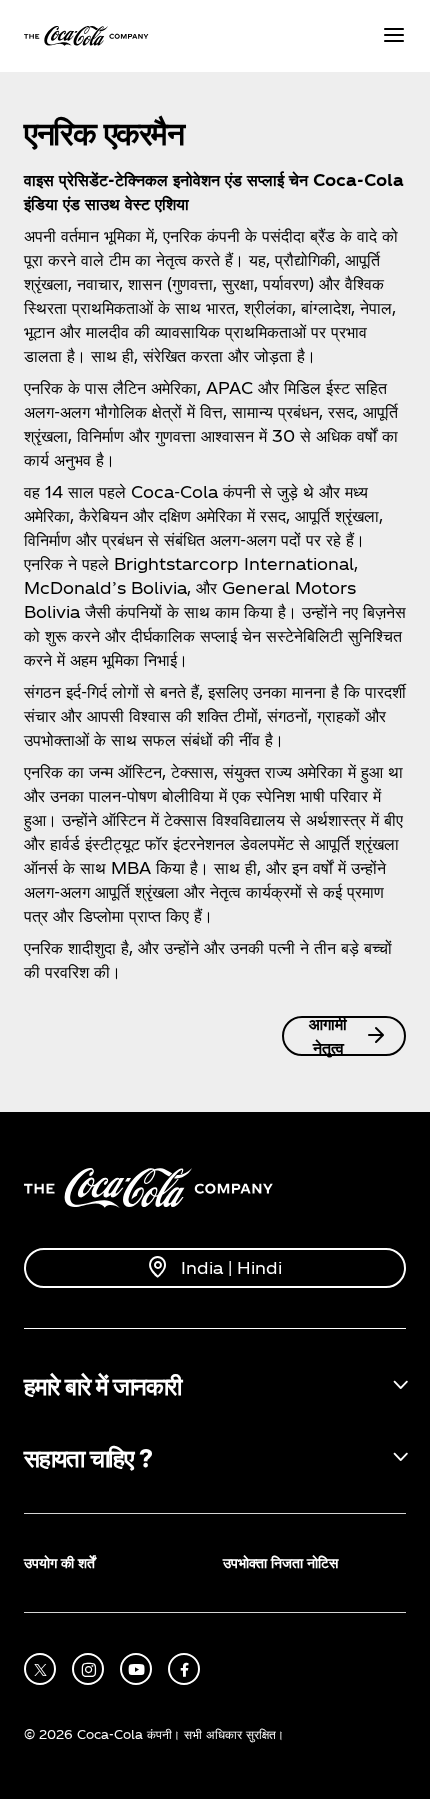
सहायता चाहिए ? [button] (87, 1457)
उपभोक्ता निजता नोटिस (280, 1562)
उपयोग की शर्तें (59, 1562)
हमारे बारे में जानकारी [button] (102, 1385)
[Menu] (394, 36)
